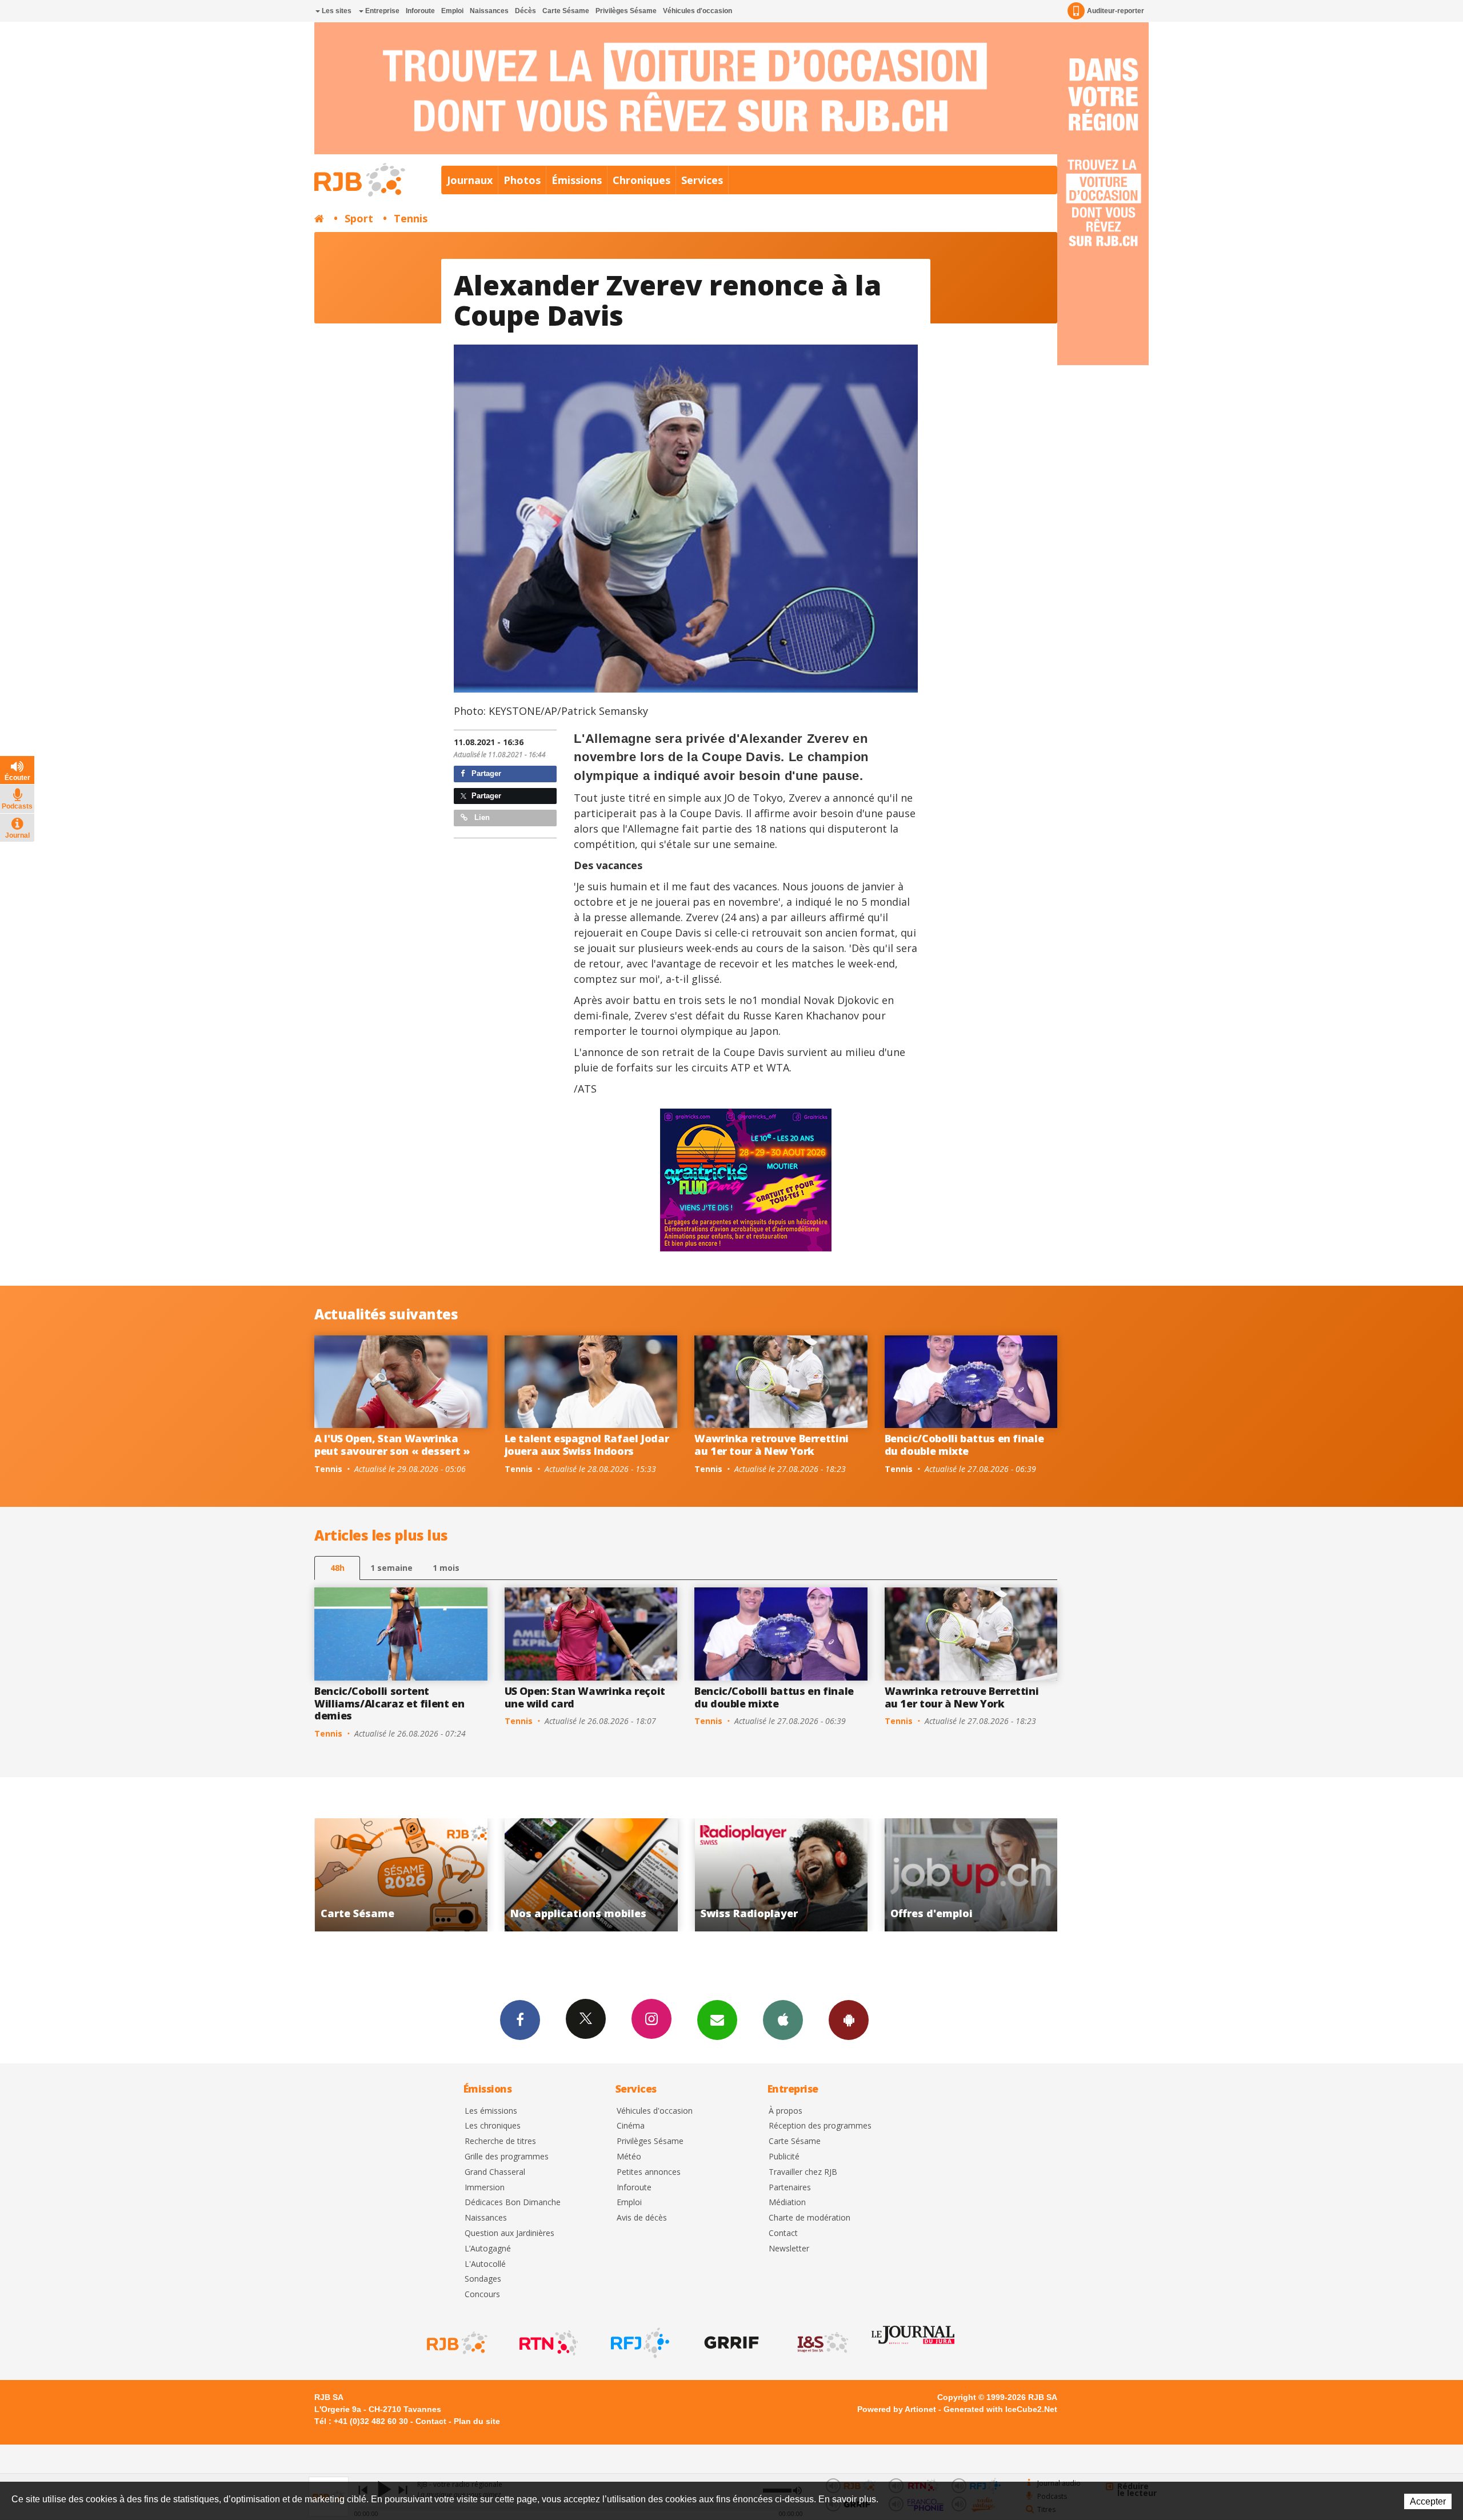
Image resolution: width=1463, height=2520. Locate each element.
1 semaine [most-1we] (391, 1568)
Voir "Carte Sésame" (782, 1875)
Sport (359, 218)
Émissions (577, 180)
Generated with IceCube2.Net (1000, 2409)
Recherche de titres (500, 2141)
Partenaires (790, 2188)
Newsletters (717, 2020)
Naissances (489, 11)
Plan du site (477, 2421)
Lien (481, 817)
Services (702, 180)
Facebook (520, 2020)
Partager (485, 773)
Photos (522, 180)
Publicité (784, 2157)
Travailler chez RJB (803, 2172)
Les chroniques (493, 2126)
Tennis (411, 218)
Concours (482, 2295)
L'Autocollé (485, 2264)
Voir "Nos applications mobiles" (972, 1875)
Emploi (452, 11)
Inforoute (420, 11)
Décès (525, 11)
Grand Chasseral (495, 2172)
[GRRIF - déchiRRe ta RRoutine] (730, 2343)
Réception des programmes (820, 2126)
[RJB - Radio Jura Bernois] (456, 2343)
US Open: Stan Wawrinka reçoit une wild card (585, 1697)
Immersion (485, 2188)
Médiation (787, 2203)
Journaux (470, 180)
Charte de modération (810, 2218)
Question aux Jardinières (509, 2233)
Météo (629, 2157)
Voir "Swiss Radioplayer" (402, 1875)
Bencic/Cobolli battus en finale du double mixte (964, 1445)
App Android (849, 2020)
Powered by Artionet (897, 2409)
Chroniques (641, 180)
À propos (786, 2111)
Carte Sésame (566, 11)
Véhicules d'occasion (697, 11)
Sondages (483, 2279)
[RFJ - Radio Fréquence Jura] (639, 2343)
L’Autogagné (488, 2249)
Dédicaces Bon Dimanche (513, 2203)
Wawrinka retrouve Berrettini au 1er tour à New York (772, 1445)
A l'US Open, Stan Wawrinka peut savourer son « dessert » (392, 1445)
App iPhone (783, 2020)
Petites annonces (649, 2172)
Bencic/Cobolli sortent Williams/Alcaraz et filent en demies (389, 1703)
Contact (783, 2233)
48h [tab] (337, 1568)
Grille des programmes (507, 2157)
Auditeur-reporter (1116, 11)
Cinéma (631, 2126)
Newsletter (789, 2249)
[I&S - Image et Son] (822, 2343)
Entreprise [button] (381, 11)
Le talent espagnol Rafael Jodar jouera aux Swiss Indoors (587, 1445)
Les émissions (491, 2111)
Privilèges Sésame (626, 11)
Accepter (1428, 2501)
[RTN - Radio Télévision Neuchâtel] (547, 2343)
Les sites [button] (336, 11)
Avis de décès (642, 2218)
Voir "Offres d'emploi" (592, 1875)
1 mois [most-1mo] (446, 1568)
